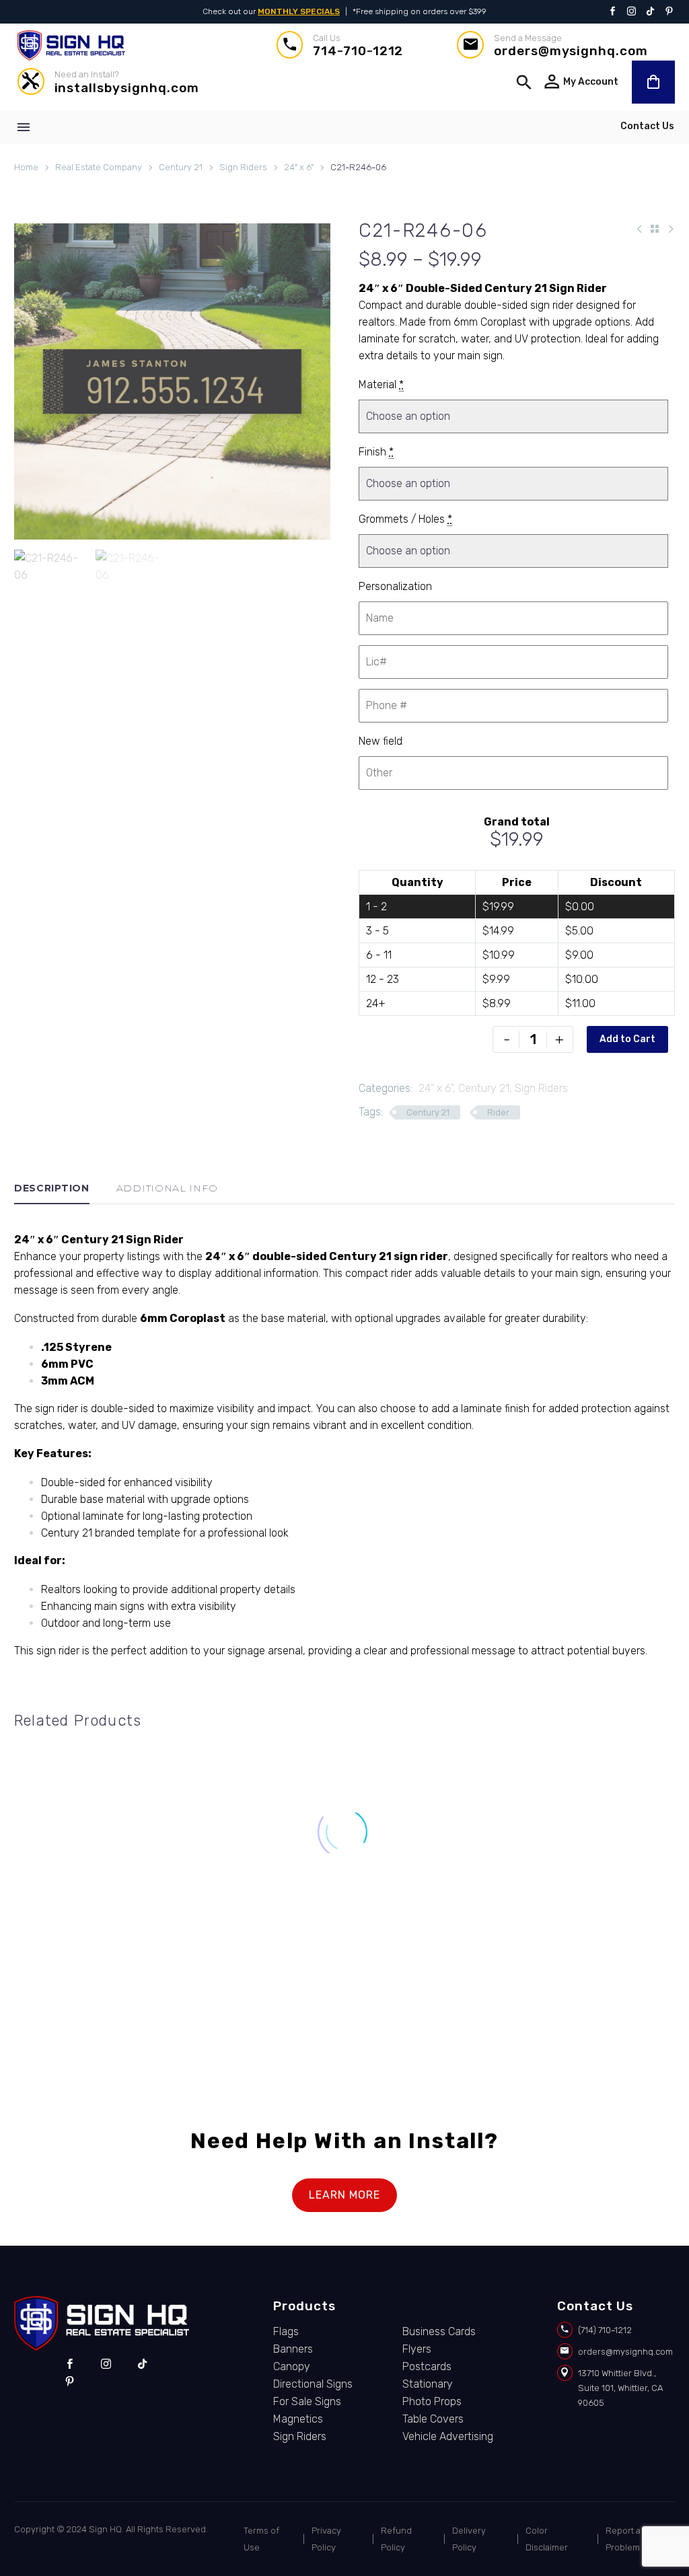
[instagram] (106, 2364)
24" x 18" (387, 1938)
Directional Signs (485, 1938)
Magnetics (298, 2419)
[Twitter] (650, 12)
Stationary (428, 2384)
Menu (24, 127)
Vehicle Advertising (448, 2436)
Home (26, 167)
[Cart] (653, 82)
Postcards (427, 2366)
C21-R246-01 (86, 1951)
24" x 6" (299, 167)
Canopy (292, 2366)
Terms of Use (261, 2539)
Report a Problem (623, 2539)
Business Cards (439, 2331)
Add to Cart (627, 1039)
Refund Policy (396, 2539)
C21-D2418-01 (603, 1951)
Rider (498, 1112)
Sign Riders (243, 167)
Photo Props (432, 2401)
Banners (293, 2349)
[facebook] (70, 2364)
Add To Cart (86, 2007)
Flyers (417, 2349)
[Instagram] (631, 12)
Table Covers (433, 2419)
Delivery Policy (469, 2539)
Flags (286, 2331)
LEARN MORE (344, 2195)
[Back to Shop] (655, 229)
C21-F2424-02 (258, 1951)
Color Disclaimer (547, 2539)
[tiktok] (142, 2364)
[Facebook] (613, 12)
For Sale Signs (307, 1938)
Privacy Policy (326, 2539)
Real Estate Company (99, 167)
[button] (524, 82)
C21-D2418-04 (431, 1951)
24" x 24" (215, 1938)
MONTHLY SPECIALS (299, 11)
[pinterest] (70, 2382)
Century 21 (181, 167)
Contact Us (647, 126)
